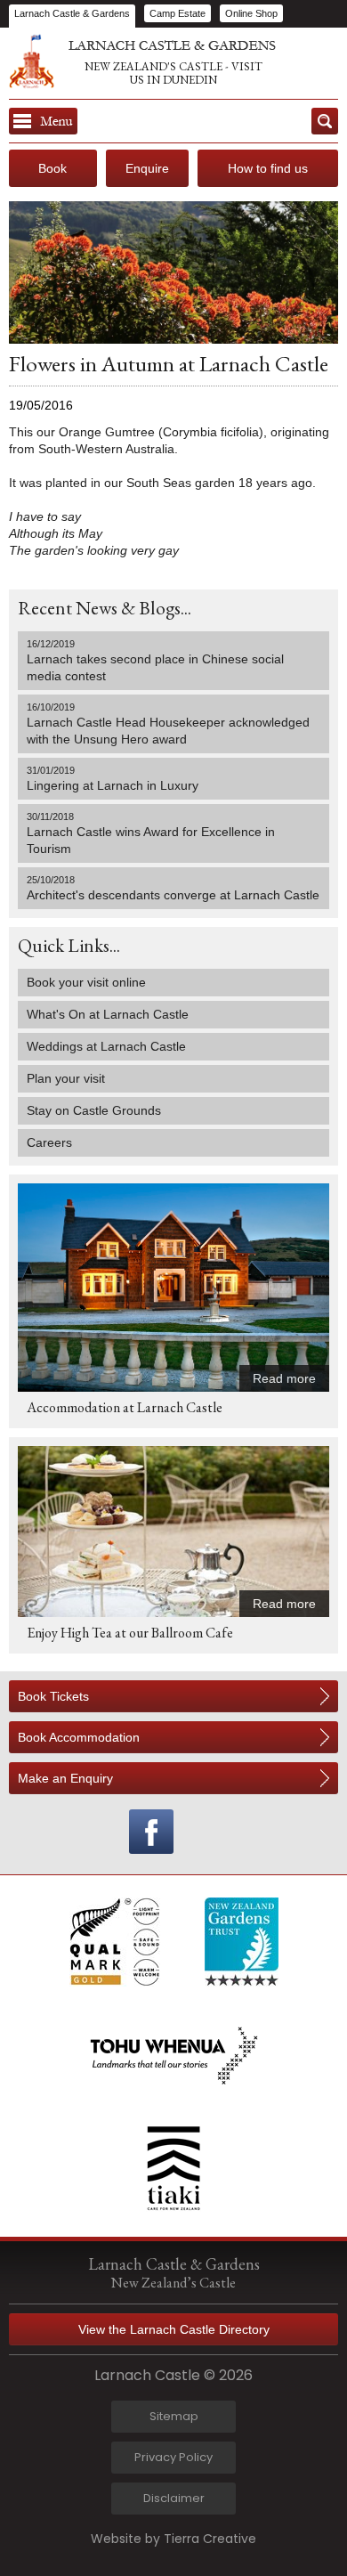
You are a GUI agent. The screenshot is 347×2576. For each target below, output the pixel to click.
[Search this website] (325, 121)
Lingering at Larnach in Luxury (113, 779)
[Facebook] (151, 1832)
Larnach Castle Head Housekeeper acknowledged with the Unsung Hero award (168, 724)
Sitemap (174, 2416)
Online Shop (251, 13)
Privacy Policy (173, 2457)
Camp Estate (178, 13)
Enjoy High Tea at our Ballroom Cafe (130, 1633)
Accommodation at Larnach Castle (125, 1407)
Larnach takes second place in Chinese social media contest (155, 661)
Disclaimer (174, 2498)
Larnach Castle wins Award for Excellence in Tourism (151, 833)
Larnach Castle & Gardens (72, 13)
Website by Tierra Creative (173, 2539)
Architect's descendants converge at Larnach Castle (173, 888)
